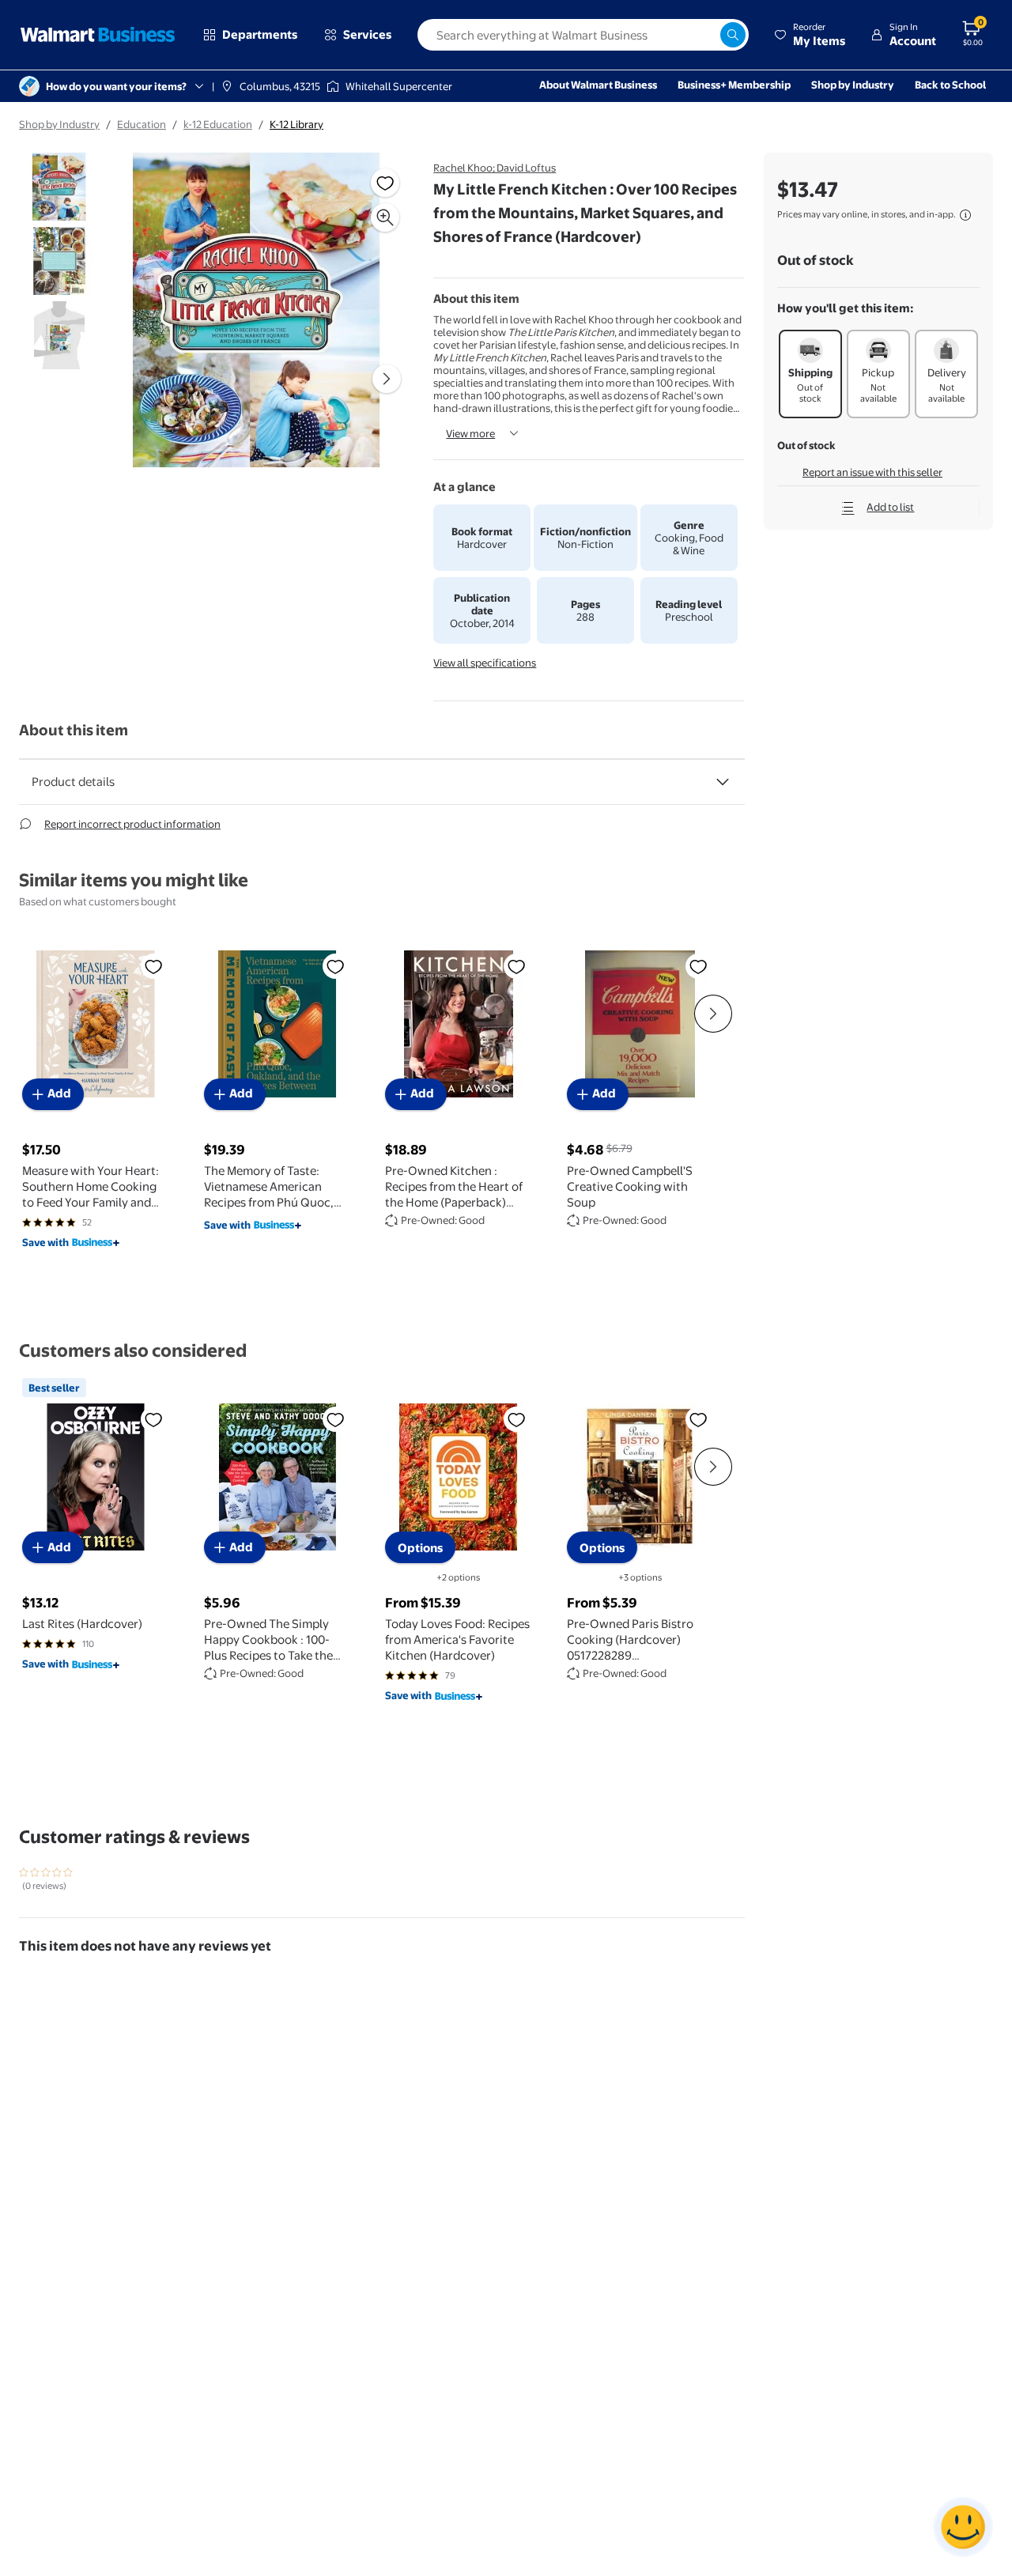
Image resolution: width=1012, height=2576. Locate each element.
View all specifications (485, 663)
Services (367, 34)
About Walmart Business (598, 85)
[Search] (733, 35)
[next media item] (387, 379)
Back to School (950, 85)
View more (470, 433)
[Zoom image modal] (385, 217)
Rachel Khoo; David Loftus (495, 168)
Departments (260, 34)
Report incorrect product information (132, 824)
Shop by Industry (853, 85)
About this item (74, 730)
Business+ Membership (734, 85)
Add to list (890, 507)
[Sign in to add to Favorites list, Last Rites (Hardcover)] (153, 1419)
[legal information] (965, 215)
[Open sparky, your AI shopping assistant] (963, 2527)
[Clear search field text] (708, 35)
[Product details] (723, 782)
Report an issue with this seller (872, 472)
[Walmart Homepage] (98, 35)
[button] (810, 35)
